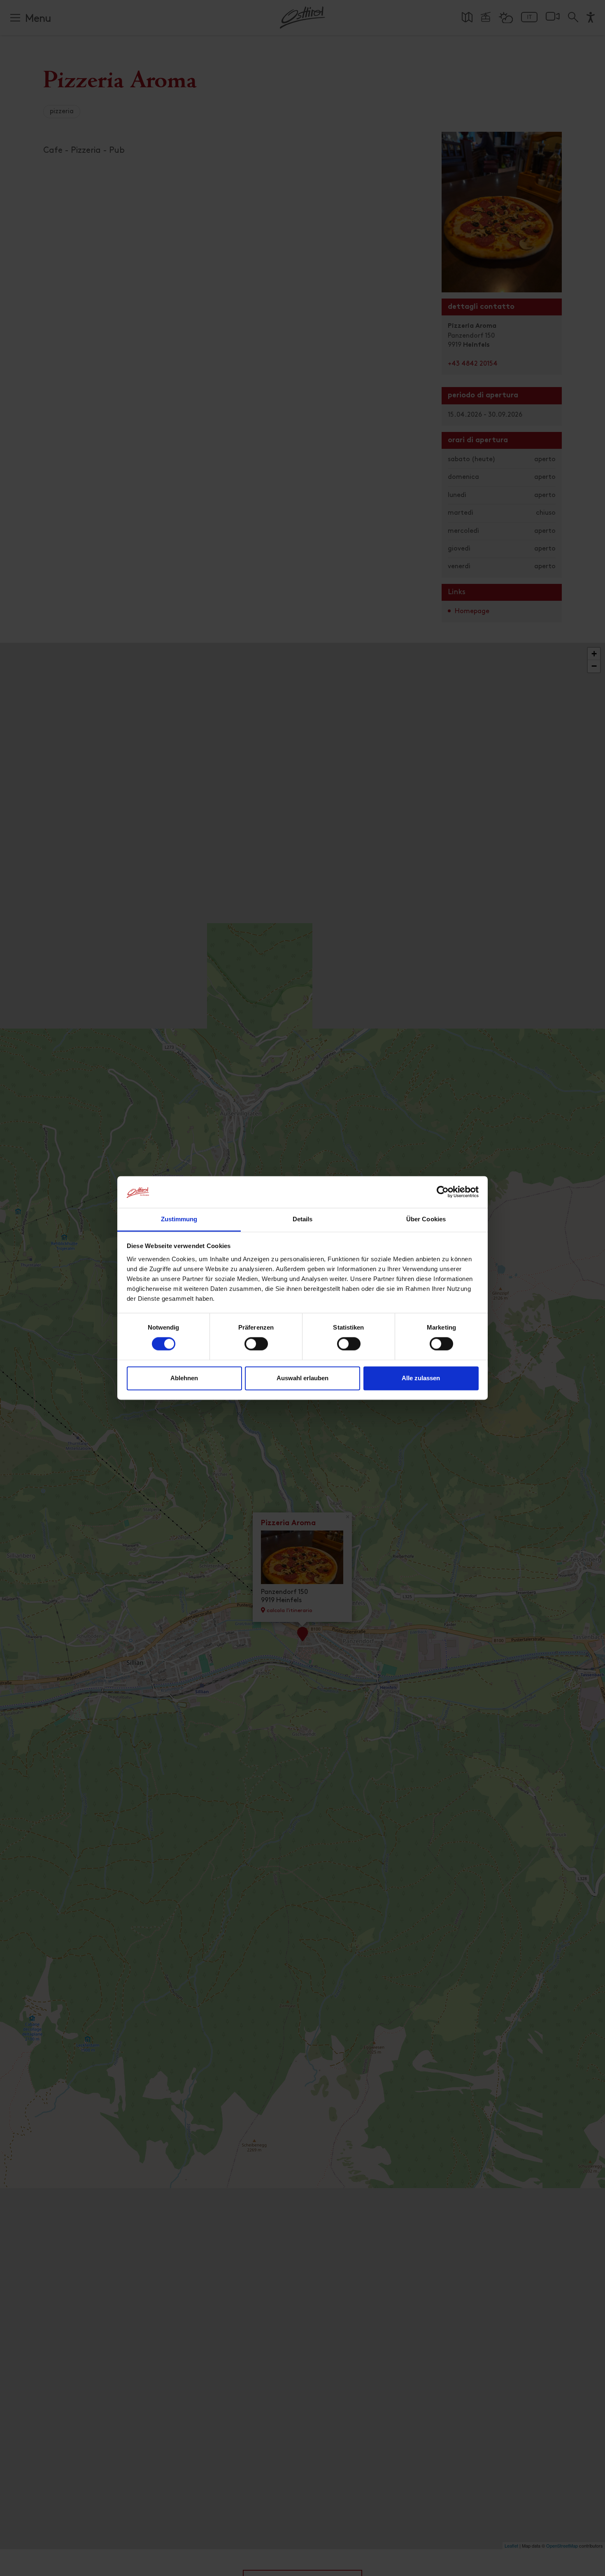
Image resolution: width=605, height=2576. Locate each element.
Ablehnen (184, 1378)
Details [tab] (303, 1219)
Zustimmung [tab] (179, 1219)
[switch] (256, 1349)
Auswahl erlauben (302, 1378)
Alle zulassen (421, 1378)
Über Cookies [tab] (426, 1219)
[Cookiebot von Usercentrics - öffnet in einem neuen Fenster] (443, 1192)
